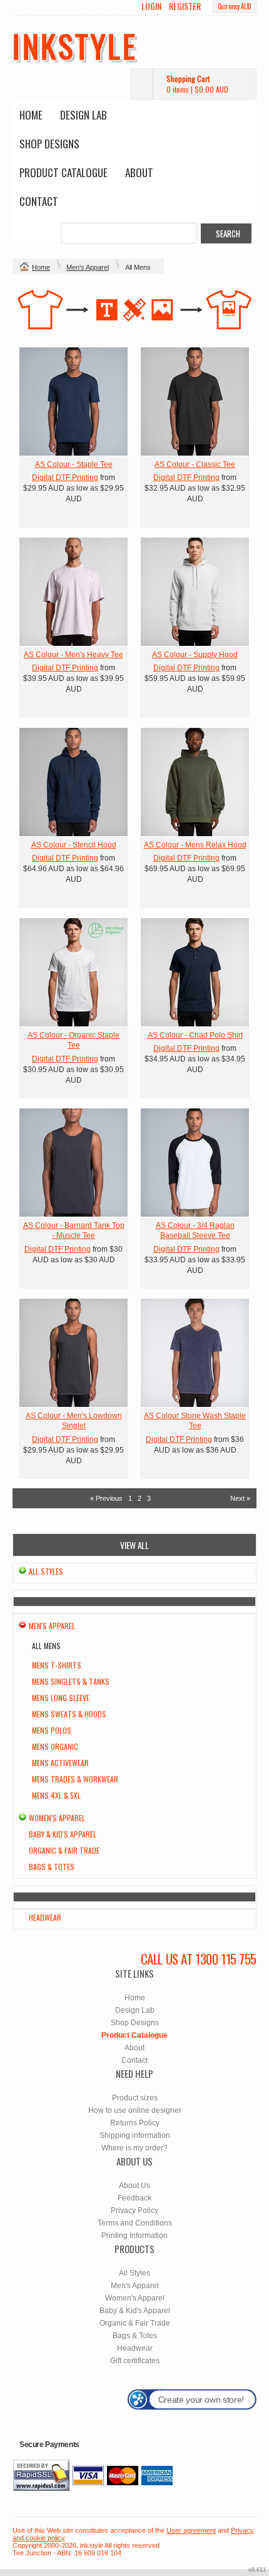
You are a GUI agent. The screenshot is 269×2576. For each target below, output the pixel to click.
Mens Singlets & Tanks (71, 1681)
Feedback (134, 2198)
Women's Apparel (57, 1818)
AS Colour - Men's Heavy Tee (74, 655)
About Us (134, 2185)
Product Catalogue (63, 172)
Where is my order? (134, 2148)
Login (151, 6)
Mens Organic (55, 1746)
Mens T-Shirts (57, 1665)
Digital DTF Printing (65, 478)
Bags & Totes (52, 1867)
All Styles (46, 1571)
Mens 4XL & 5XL (56, 1795)
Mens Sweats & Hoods (69, 1714)
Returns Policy (135, 2123)
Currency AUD (235, 6)
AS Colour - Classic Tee (195, 464)
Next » (240, 1498)
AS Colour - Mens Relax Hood (195, 845)
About (139, 172)
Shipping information (135, 2135)
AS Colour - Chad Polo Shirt (195, 1035)
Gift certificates (135, 2361)
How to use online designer (135, 2110)
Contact (39, 201)
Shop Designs (49, 144)
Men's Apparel (88, 267)
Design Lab (84, 115)
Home (31, 115)
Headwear (45, 1917)
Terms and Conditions (135, 2223)
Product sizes (135, 2098)
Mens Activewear (60, 1763)
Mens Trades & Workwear (75, 1779)
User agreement (191, 2530)
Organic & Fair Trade (64, 1850)
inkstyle (75, 45)
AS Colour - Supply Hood (195, 655)
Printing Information (134, 2236)
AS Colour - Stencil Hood (74, 845)
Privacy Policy (134, 2211)
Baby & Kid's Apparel (63, 1834)
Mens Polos (52, 1730)
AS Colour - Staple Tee (74, 464)
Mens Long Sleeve (61, 1698)
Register (185, 6)
